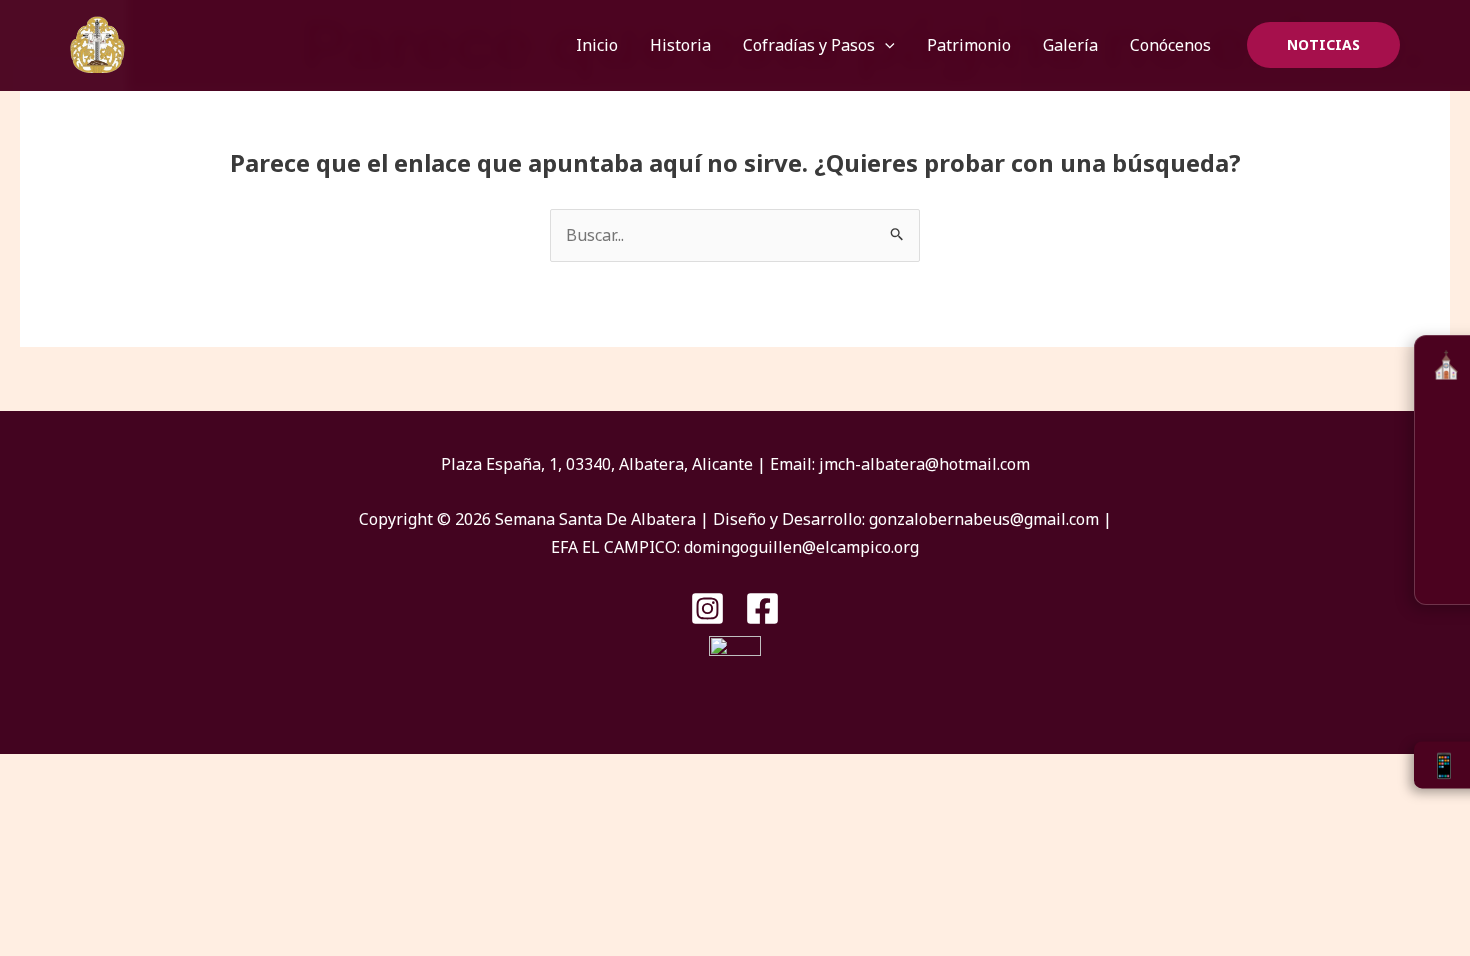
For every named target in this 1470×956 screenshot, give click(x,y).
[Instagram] (707, 608)
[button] (885, 45)
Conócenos (1170, 45)
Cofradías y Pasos (809, 45)
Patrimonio (969, 45)
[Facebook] (762, 608)
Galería (1070, 45)
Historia (680, 45)
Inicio (597, 45)
